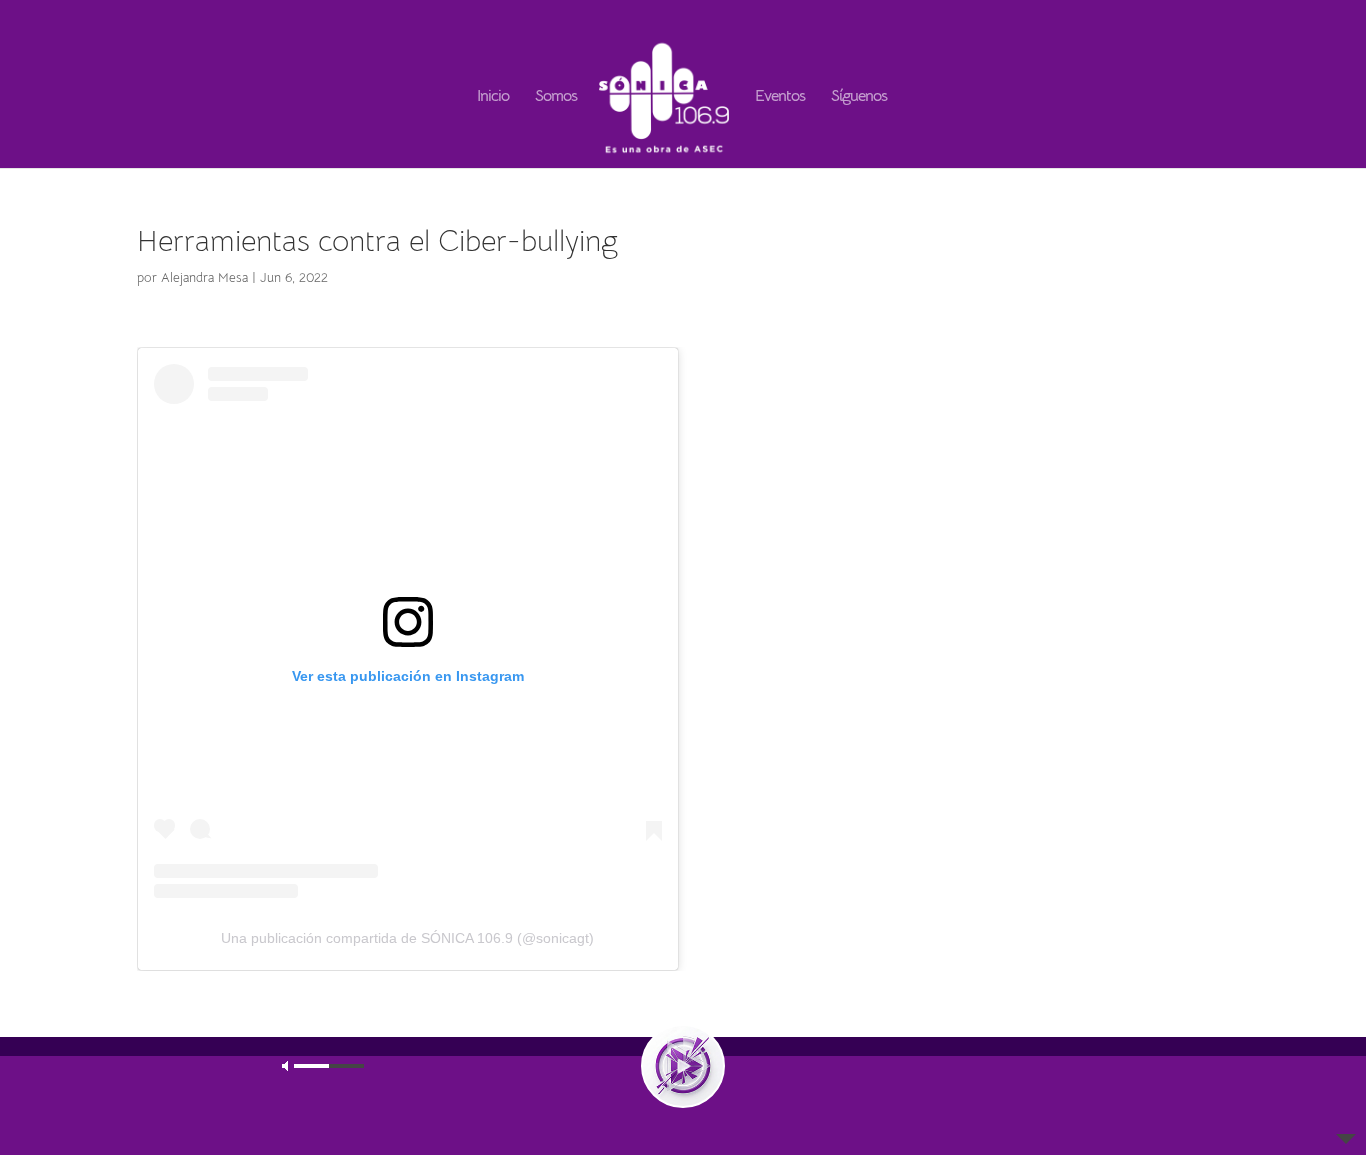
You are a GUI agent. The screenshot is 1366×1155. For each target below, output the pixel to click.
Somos (556, 97)
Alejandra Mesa (204, 277)
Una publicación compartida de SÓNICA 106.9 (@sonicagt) (407, 938)
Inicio (493, 97)
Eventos (780, 97)
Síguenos (859, 97)
